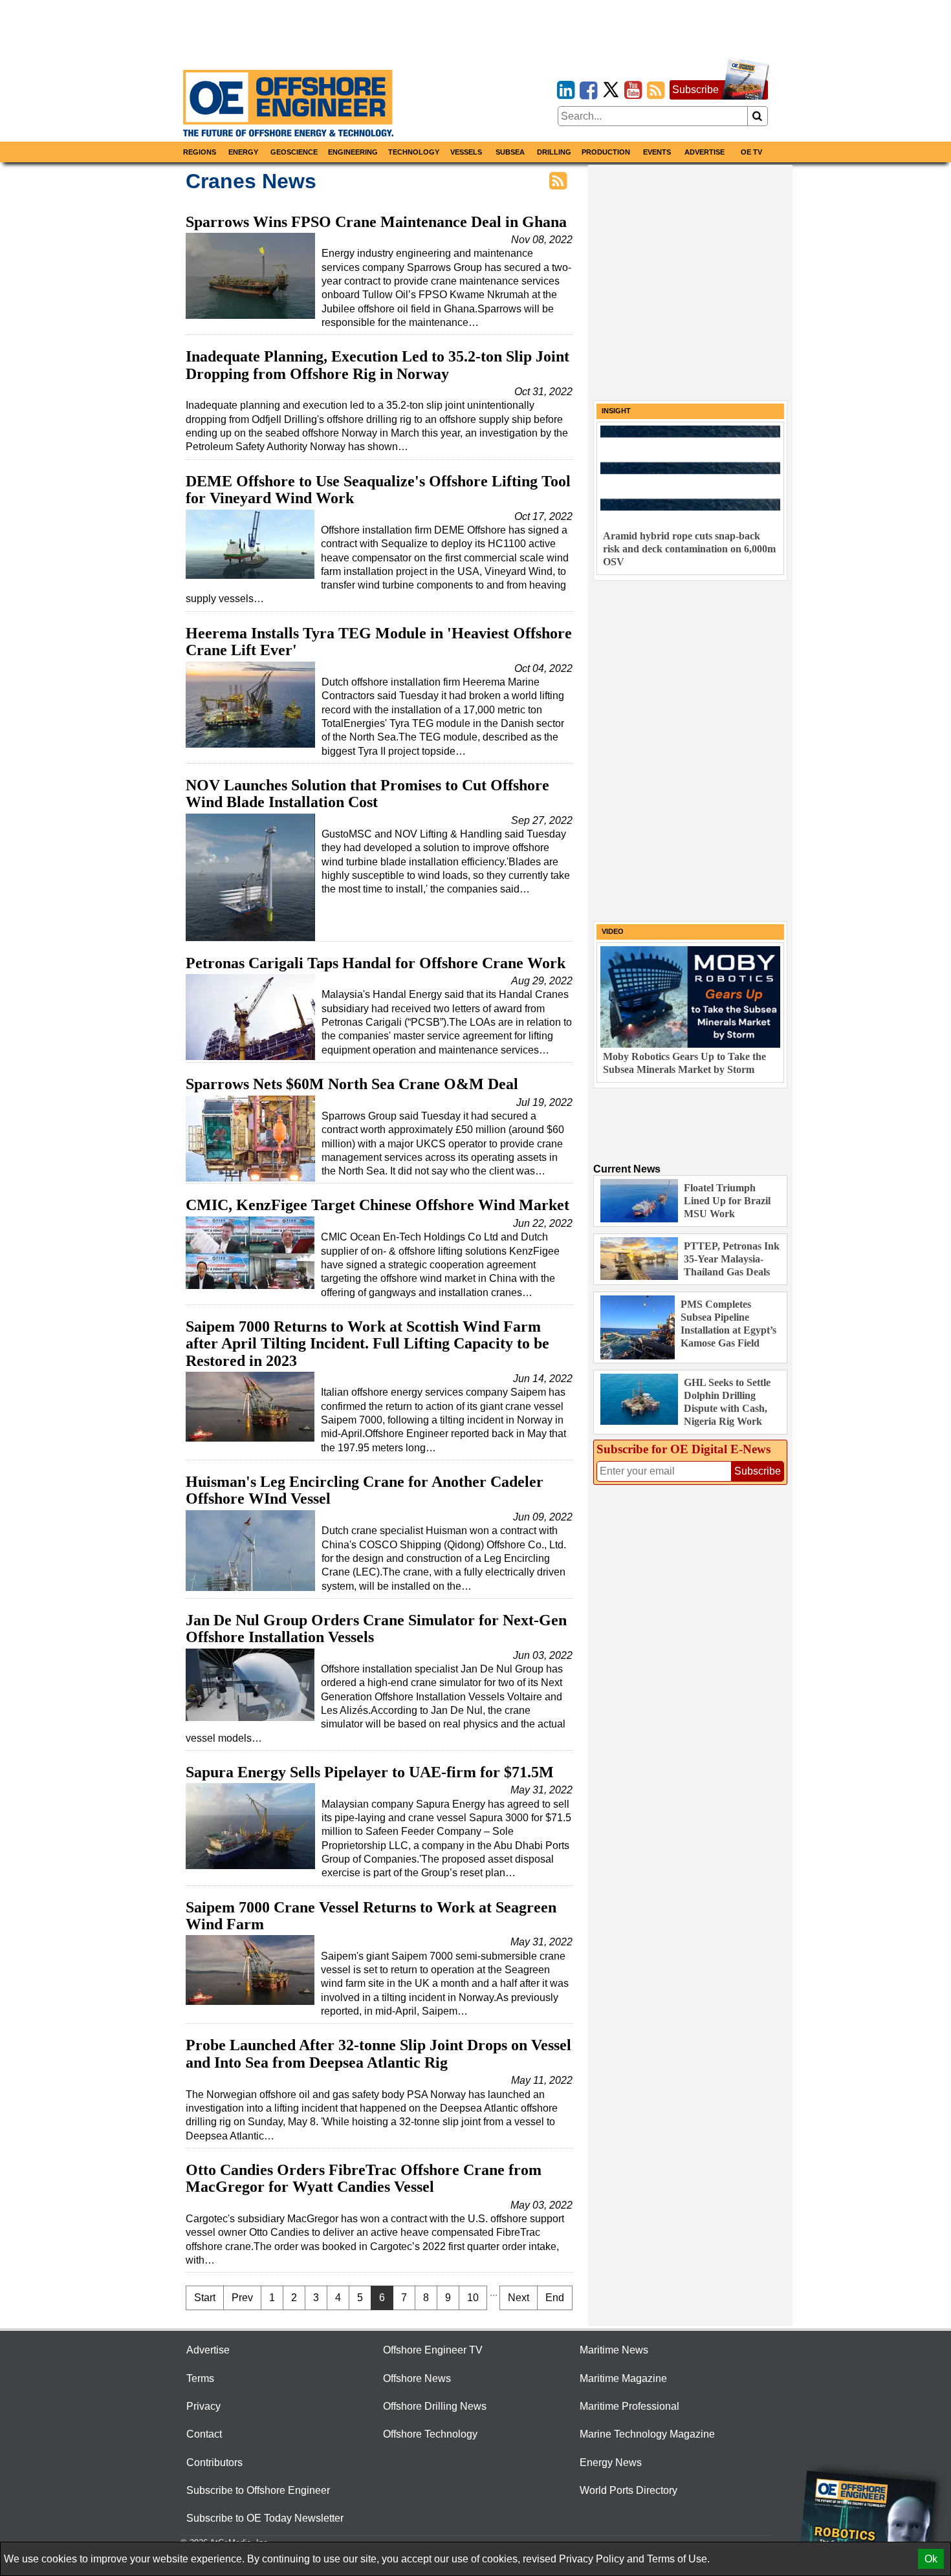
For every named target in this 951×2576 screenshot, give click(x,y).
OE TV (751, 152)
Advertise (705, 152)
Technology (414, 152)
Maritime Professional (629, 2406)
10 (473, 2298)
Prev (242, 2298)
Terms (200, 2378)
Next (519, 2298)
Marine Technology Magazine (647, 2434)
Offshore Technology (430, 2434)
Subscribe (695, 90)
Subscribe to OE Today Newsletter (265, 2518)
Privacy (203, 2406)
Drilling (554, 152)
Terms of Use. (678, 2559)
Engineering (353, 152)
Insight (616, 411)
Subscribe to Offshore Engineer (258, 2490)
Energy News (611, 2462)
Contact (204, 2434)
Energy (243, 152)
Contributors (214, 2462)
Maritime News (614, 2350)
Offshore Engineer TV (433, 2350)
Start (205, 2298)
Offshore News (417, 2378)
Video (613, 931)
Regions (200, 152)
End (555, 2298)
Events (657, 152)
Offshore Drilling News (435, 2406)
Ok (931, 2559)
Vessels (466, 152)
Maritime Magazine (623, 2378)
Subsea (510, 152)
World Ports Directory (629, 2490)
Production (606, 152)
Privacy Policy (592, 2559)
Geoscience (294, 152)
